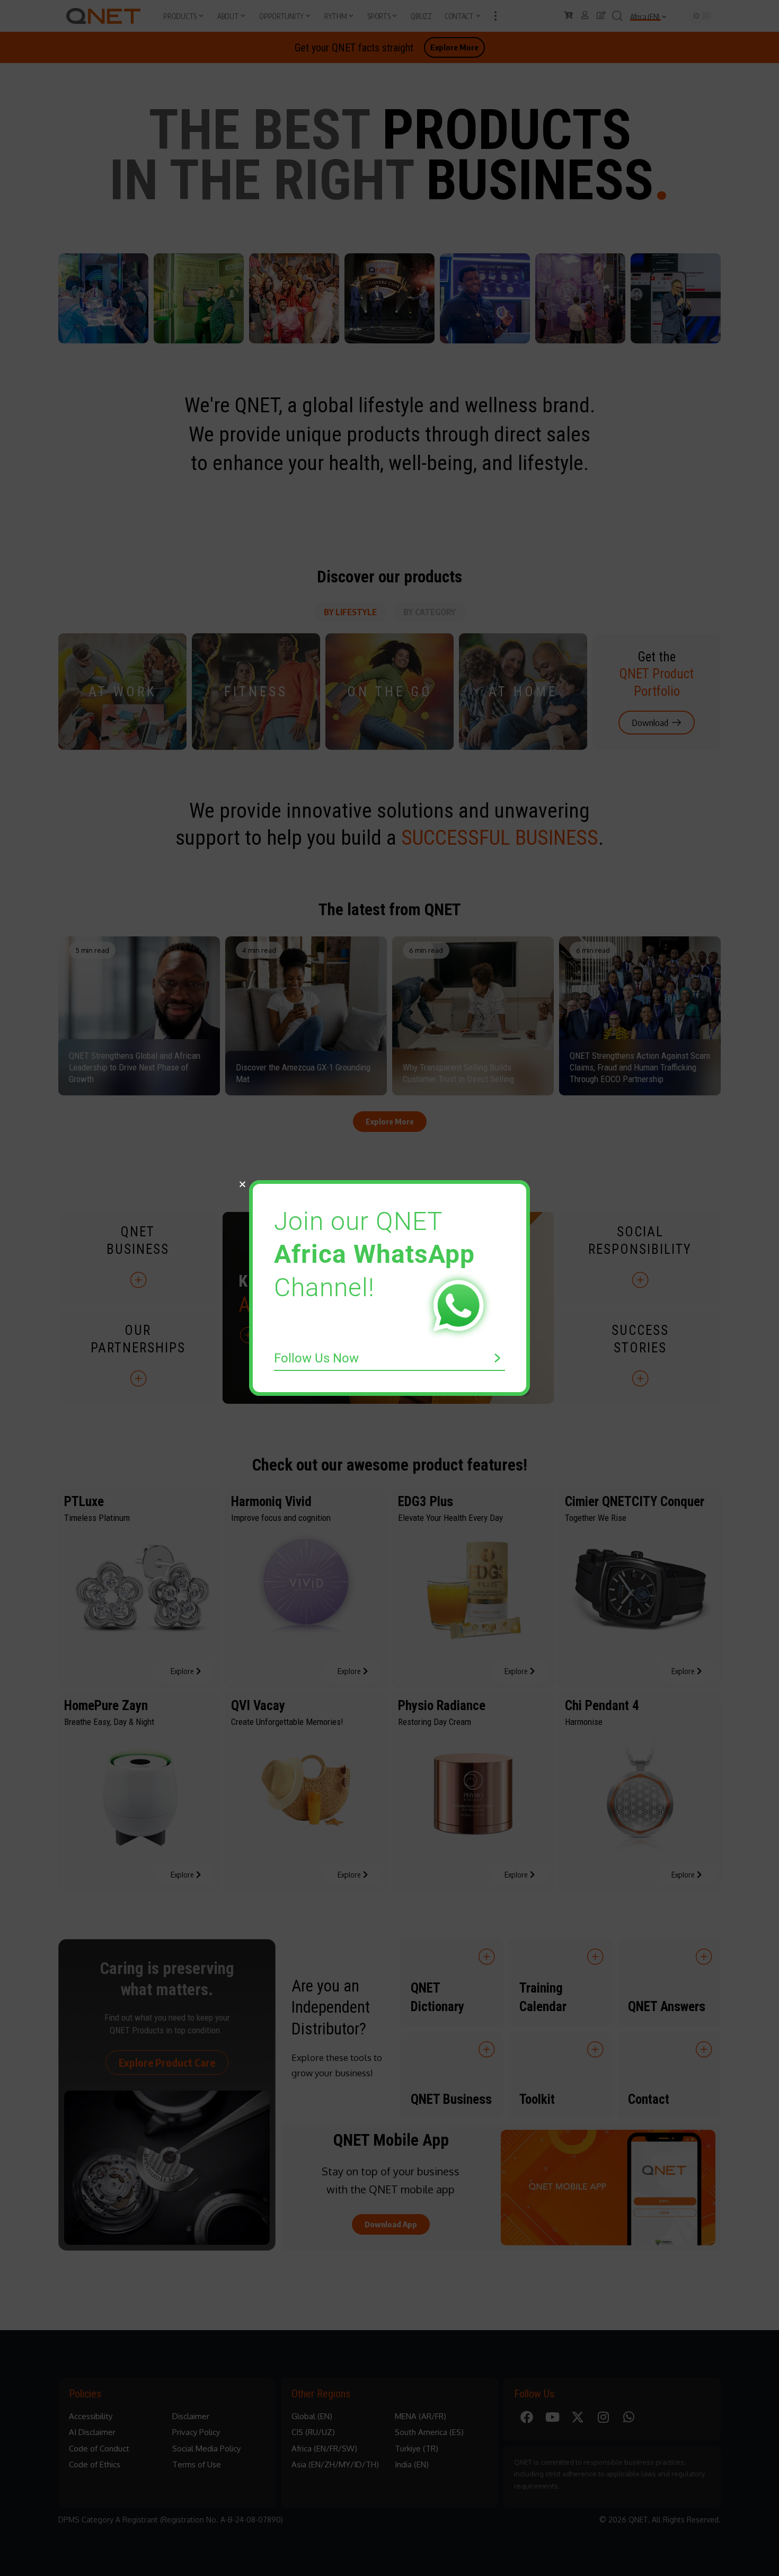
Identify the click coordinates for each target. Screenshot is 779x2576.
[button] (242, 1184)
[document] (389, 1288)
